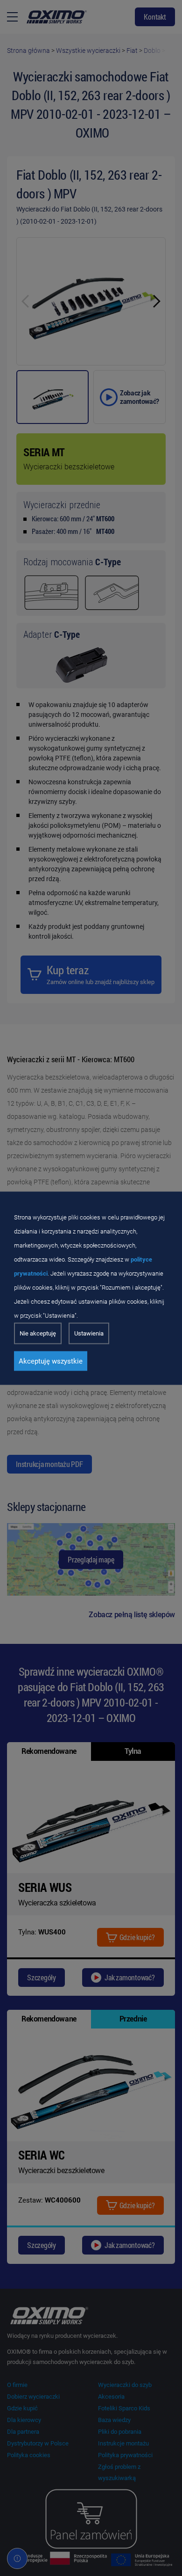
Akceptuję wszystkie (51, 1361)
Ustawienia (89, 1333)
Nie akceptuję (38, 1333)
